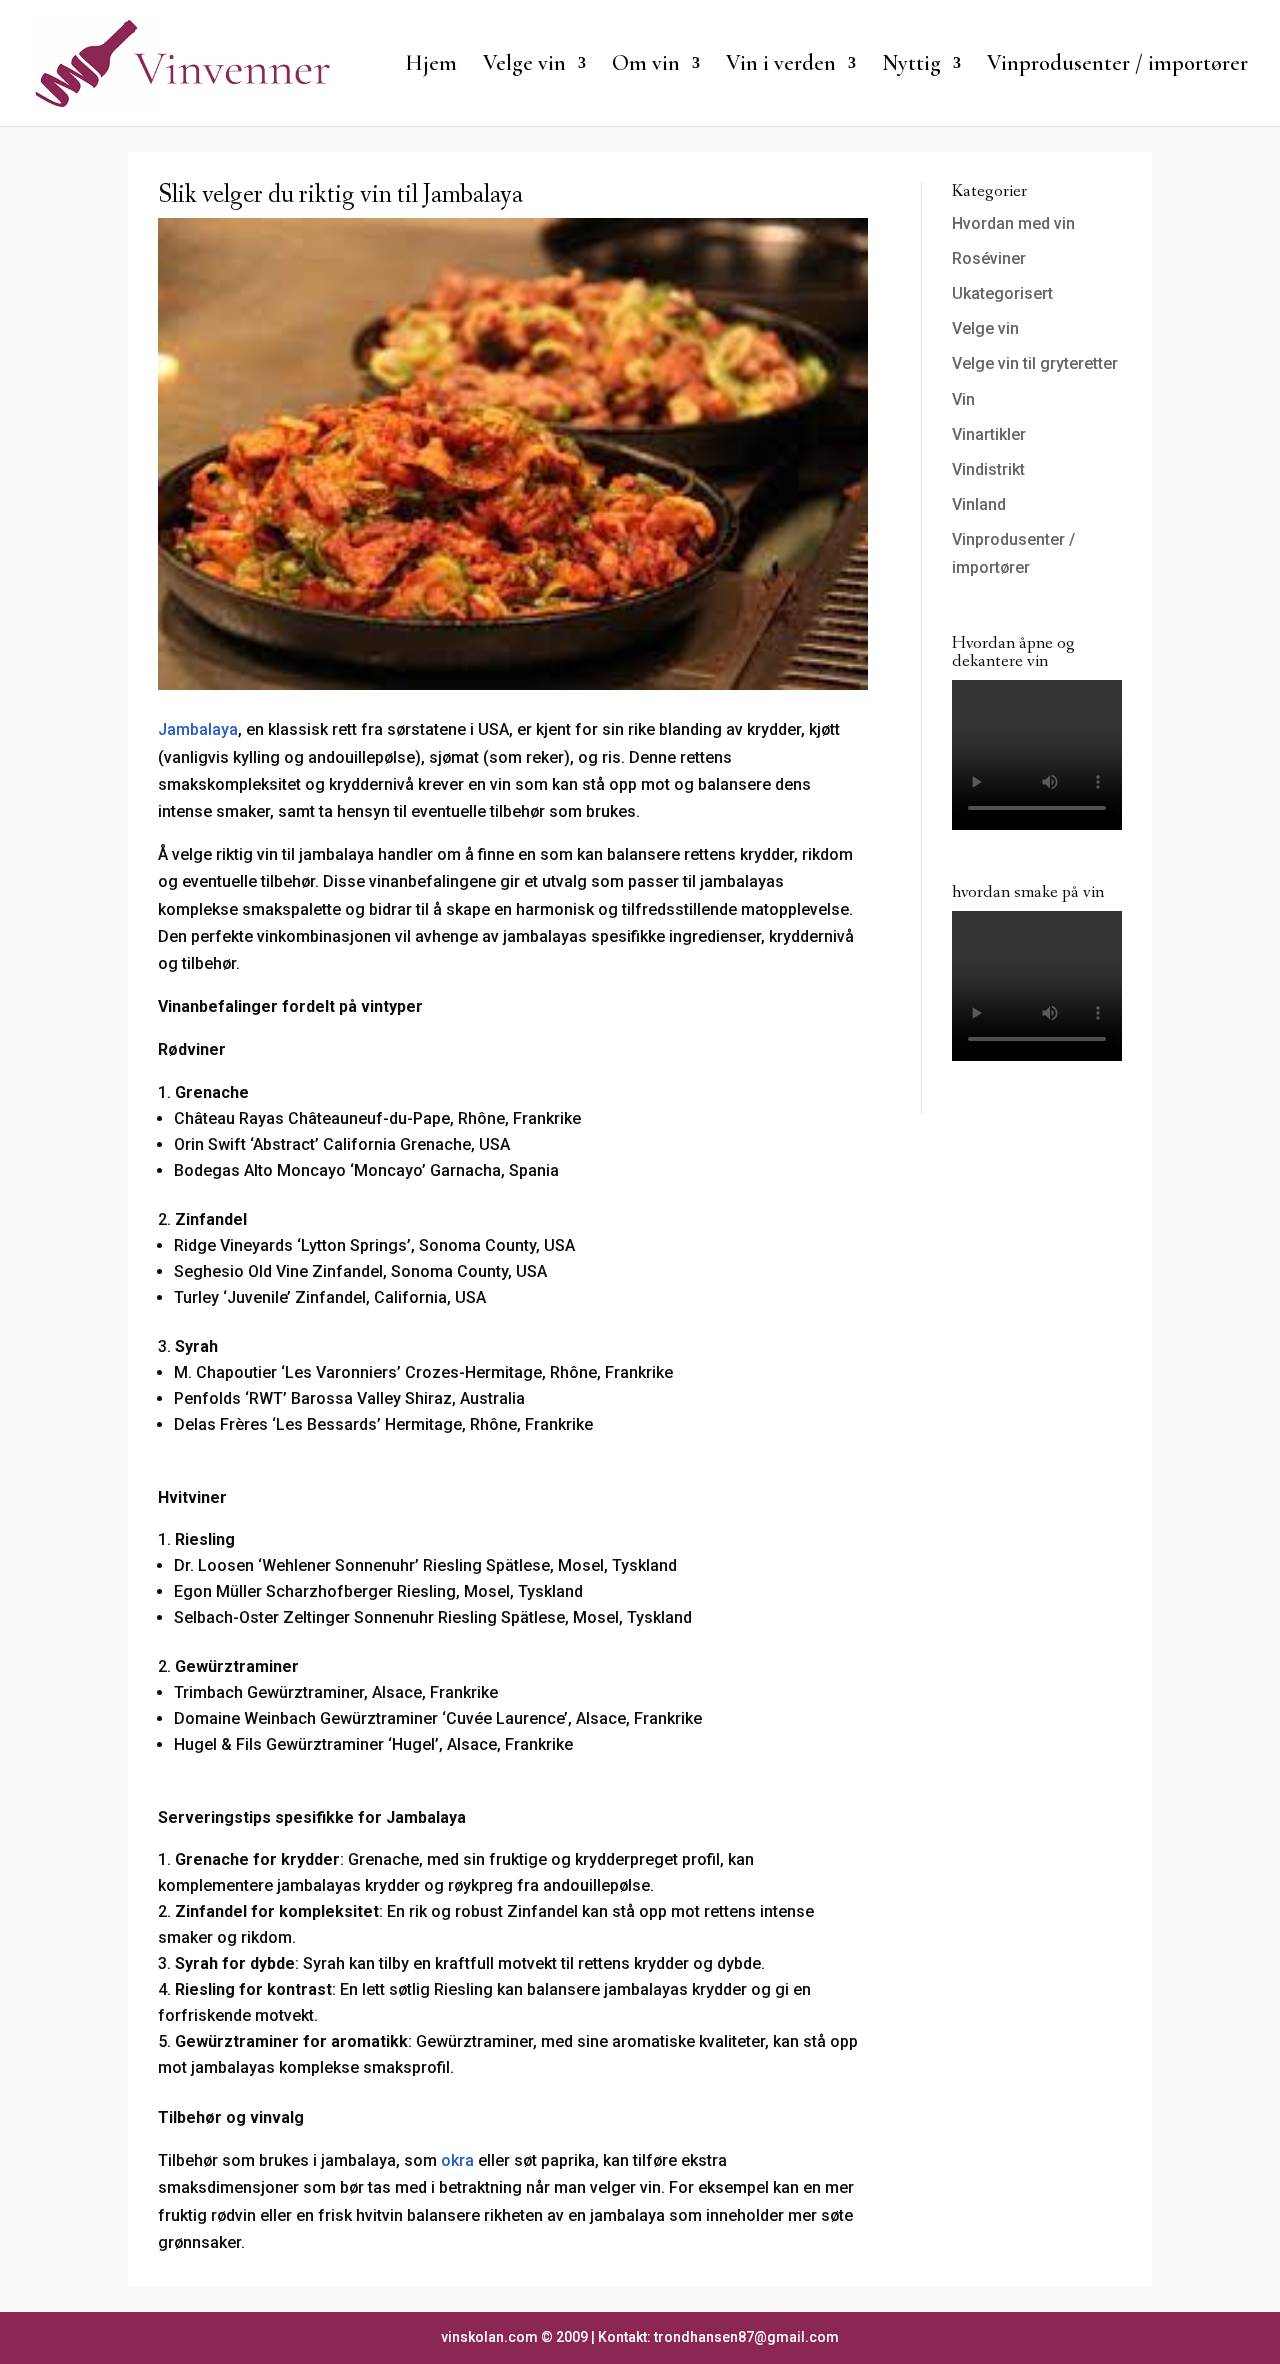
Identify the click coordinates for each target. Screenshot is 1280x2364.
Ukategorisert (1002, 293)
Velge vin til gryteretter (1035, 363)
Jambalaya (198, 729)
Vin (963, 399)
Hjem (431, 66)
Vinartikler (989, 434)
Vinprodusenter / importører (1117, 66)
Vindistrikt (988, 469)
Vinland (979, 504)
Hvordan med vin (1013, 223)
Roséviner (989, 258)
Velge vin (985, 328)
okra (457, 2160)
